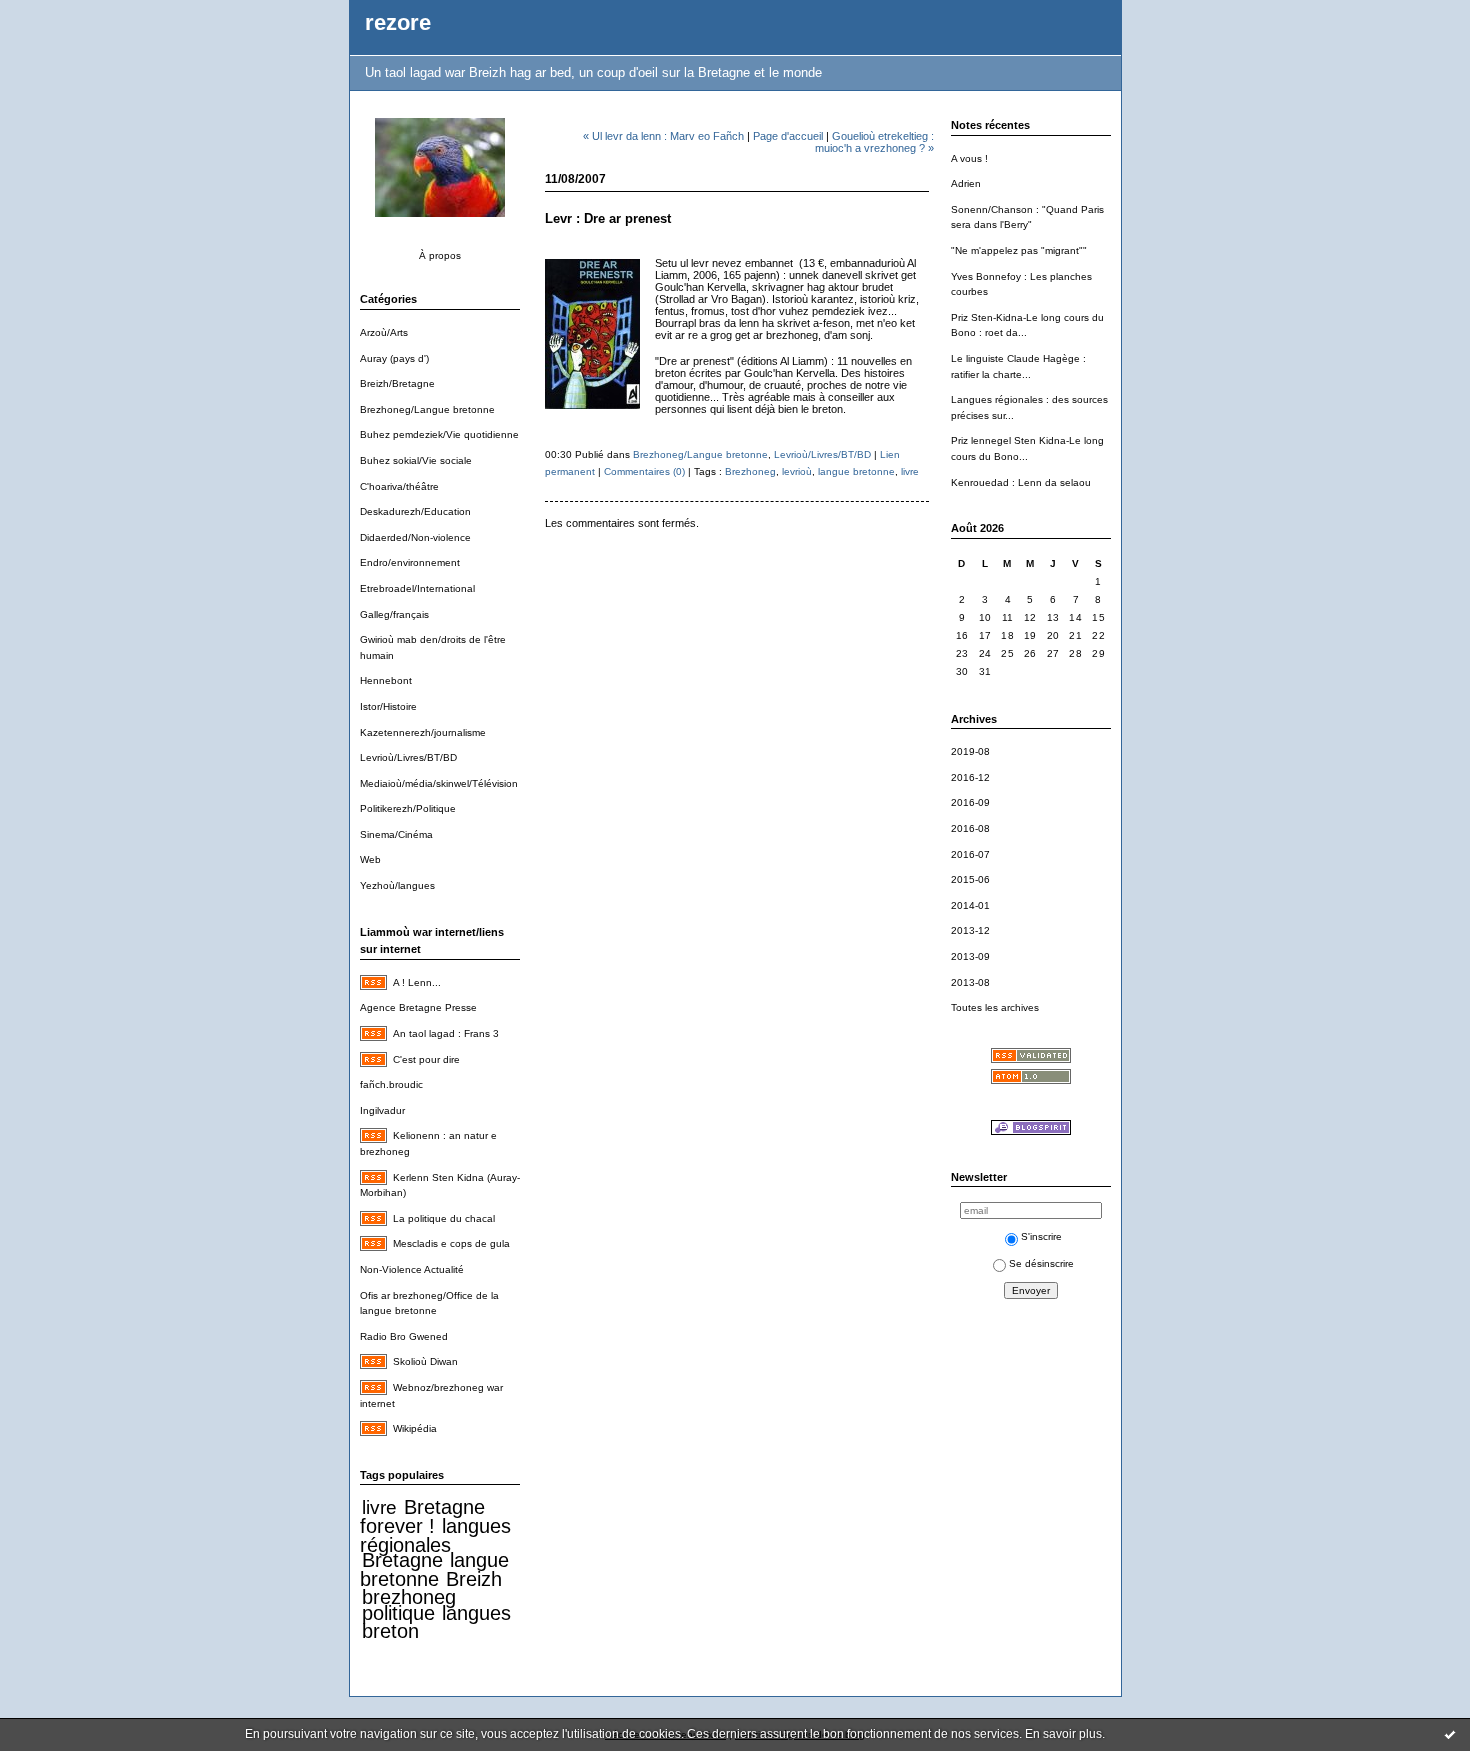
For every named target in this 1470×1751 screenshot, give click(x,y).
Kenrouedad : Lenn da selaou (1021, 482)
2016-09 (970, 802)
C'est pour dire (426, 1059)
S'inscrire (1041, 1236)
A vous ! (969, 158)
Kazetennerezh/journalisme (423, 732)
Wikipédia (415, 1428)
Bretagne (402, 1560)
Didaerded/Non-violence (415, 537)
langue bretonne (434, 1569)
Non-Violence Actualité (412, 1269)
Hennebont (386, 680)
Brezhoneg (750, 471)
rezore (398, 22)
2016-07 (970, 854)
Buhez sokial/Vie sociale (416, 460)
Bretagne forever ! (422, 1516)
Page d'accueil (788, 136)
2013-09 (970, 956)
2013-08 (970, 982)
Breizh (474, 1579)
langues (476, 1613)
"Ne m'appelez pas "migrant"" (1019, 250)
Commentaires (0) (644, 471)
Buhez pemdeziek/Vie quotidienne (439, 434)
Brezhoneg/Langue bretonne (427, 409)
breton (390, 1631)
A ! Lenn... (417, 982)
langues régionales (435, 1535)
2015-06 (970, 879)
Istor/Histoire (388, 706)
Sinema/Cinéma (396, 834)
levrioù (797, 471)
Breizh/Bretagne (397, 383)
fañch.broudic (391, 1084)
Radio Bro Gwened (404, 1336)
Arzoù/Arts (384, 332)
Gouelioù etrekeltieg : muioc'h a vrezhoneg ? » (874, 142)
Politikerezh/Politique (408, 808)
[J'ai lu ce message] (1450, 1734)
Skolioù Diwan (425, 1361)
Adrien (966, 183)
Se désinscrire (1041, 1263)
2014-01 (970, 905)
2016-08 (970, 828)
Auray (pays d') (394, 358)
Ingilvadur (382, 1110)
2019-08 (970, 751)
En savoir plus (1063, 1734)
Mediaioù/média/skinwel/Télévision (439, 783)
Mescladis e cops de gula (451, 1243)
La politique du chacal (444, 1218)
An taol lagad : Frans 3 (446, 1033)
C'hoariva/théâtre (399, 486)
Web (370, 859)
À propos (440, 255)
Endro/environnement (410, 562)
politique (398, 1613)
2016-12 (970, 777)
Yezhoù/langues (397, 885)
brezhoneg (409, 1597)
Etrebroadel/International (417, 588)
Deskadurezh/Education (415, 511)
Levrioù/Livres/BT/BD (408, 757)
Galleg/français (394, 614)
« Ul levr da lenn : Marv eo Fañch (663, 136)
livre (379, 1507)
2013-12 (970, 930)
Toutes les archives (995, 1007)
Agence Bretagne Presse (418, 1007)
